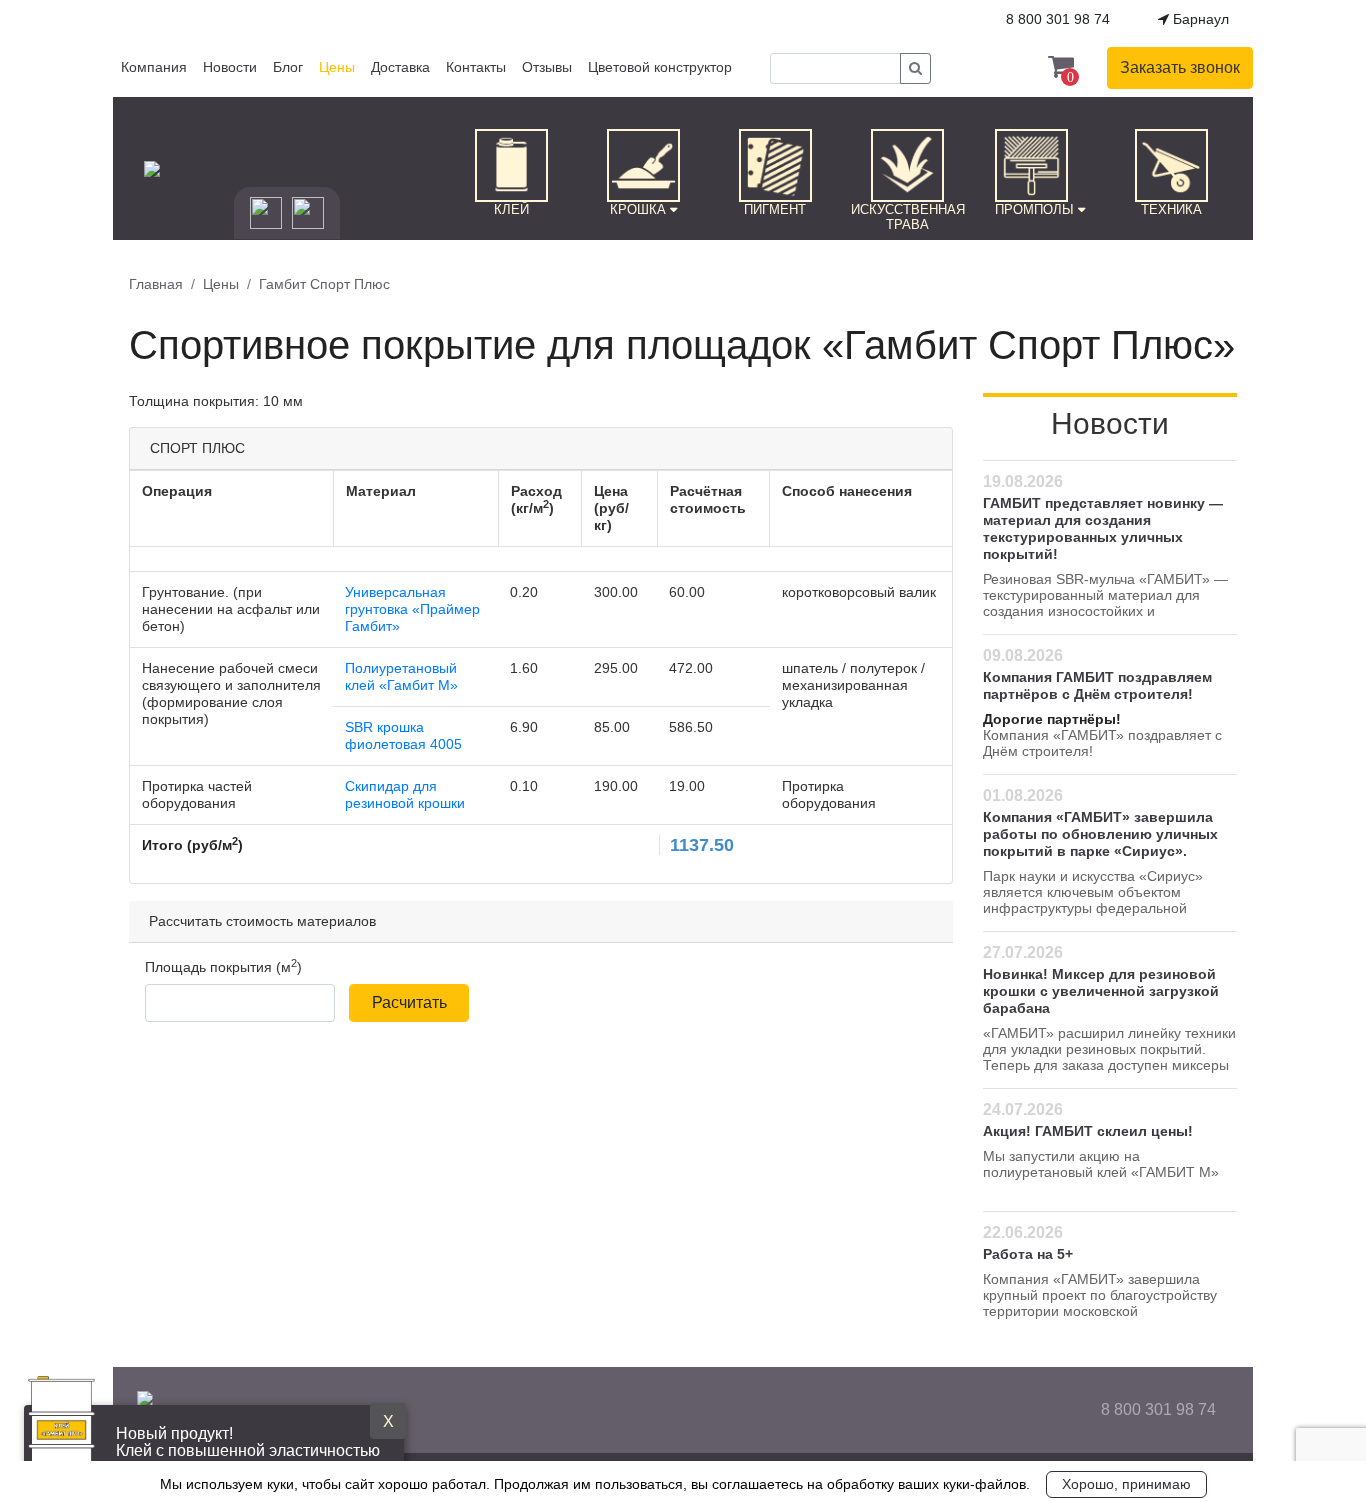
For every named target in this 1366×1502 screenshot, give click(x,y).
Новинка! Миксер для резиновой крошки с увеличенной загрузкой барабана (1101, 991)
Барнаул (1199, 19)
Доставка (400, 67)
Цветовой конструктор (660, 67)
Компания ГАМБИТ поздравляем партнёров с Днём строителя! (1097, 685)
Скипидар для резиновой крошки (405, 794)
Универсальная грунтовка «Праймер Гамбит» (412, 609)
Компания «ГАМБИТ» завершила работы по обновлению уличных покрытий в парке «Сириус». (1100, 834)
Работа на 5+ (1028, 1254)
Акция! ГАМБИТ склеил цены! (1088, 1131)
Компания (154, 67)
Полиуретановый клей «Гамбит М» (401, 676)
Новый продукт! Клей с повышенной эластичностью (248, 1442)
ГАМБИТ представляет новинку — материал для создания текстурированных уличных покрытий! (1103, 528)
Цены (337, 67)
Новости (230, 67)
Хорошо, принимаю (1126, 1484)
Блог (288, 67)
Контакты (476, 67)
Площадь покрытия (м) (223, 967)
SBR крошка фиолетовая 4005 (403, 735)
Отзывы (547, 67)
